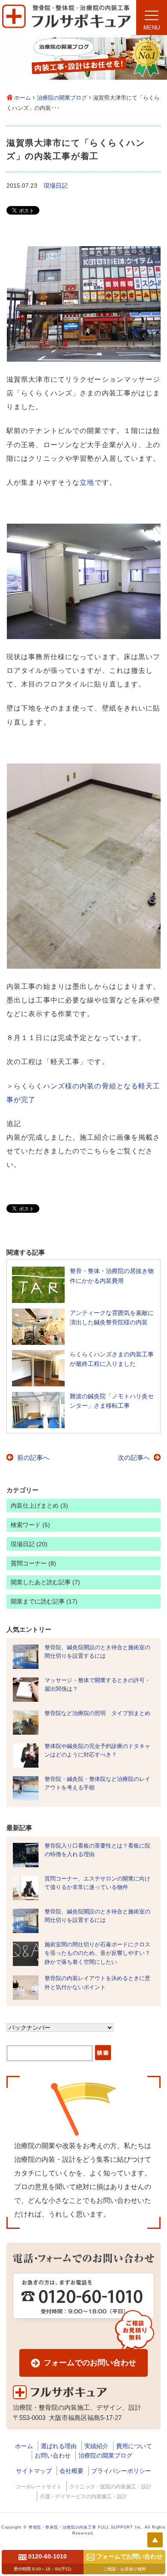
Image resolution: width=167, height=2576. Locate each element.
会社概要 (72, 2471)
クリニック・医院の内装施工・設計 (110, 2487)
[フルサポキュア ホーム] (66, 35)
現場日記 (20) (29, 1544)
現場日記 (56, 186)
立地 (87, 482)
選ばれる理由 (59, 2446)
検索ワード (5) (30, 1525)
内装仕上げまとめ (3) (39, 1506)
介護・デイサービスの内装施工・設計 (83, 2496)
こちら (98, 1151)
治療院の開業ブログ (62, 98)
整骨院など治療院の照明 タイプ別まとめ (97, 1713)
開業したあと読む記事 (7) (45, 1582)
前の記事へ (33, 1457)
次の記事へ (134, 1457)
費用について (134, 2446)
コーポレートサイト (39, 2487)
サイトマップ (34, 2471)
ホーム (22, 98)
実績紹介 (96, 2446)
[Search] (103, 2054)
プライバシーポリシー (121, 2471)
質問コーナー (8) (33, 1563)
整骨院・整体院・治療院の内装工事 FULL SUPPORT (81, 2527)
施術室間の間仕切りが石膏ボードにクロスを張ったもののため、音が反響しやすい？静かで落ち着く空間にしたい (97, 1953)
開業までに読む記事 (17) (44, 1601)
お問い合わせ (53, 2455)
